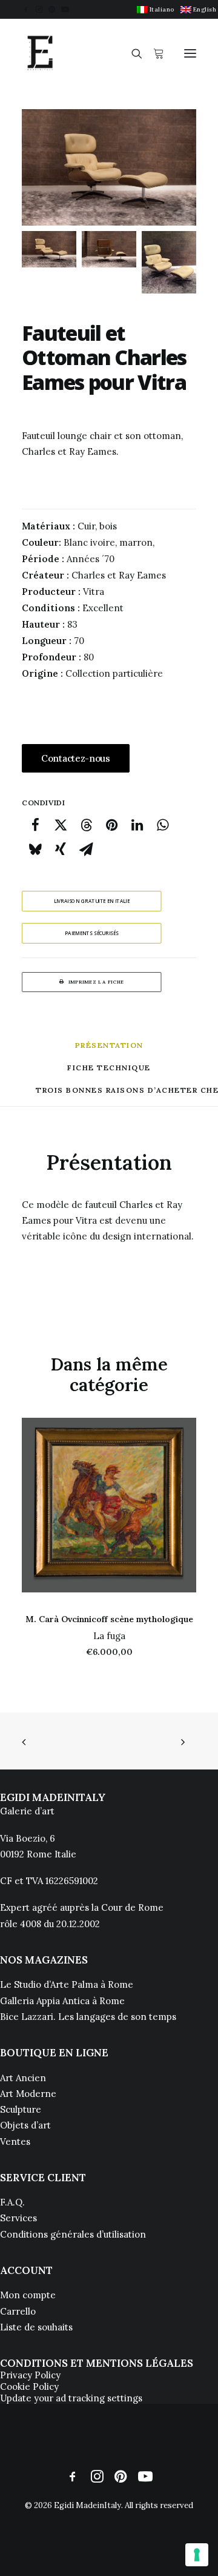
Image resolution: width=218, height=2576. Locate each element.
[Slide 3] (169, 262)
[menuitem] (156, 9)
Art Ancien (23, 2078)
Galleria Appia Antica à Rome (62, 2001)
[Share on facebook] (35, 825)
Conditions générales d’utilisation (73, 2234)
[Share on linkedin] (137, 825)
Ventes (15, 2142)
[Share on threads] (86, 825)
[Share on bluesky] (35, 849)
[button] (26, 9)
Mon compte (28, 2295)
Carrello (18, 2311)
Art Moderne (28, 2094)
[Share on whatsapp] (162, 825)
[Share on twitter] (61, 825)
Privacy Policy (30, 2375)
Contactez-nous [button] (76, 758)
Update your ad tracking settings (71, 2398)
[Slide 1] (49, 249)
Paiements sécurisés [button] (92, 933)
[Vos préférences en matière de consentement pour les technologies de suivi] (197, 2555)
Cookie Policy (29, 2386)
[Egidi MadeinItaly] (40, 53)
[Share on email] (86, 849)
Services (18, 2218)
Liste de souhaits (36, 2327)
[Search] (131, 53)
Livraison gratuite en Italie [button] (92, 901)
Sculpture (21, 2109)
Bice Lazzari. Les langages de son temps (88, 2017)
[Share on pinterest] (111, 825)
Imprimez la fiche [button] (96, 982)
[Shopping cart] (153, 53)
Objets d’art (25, 2125)
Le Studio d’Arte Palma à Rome (67, 1984)
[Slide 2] (109, 249)
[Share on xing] (61, 849)
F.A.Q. (12, 2202)
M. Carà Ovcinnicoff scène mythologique (109, 1619)
